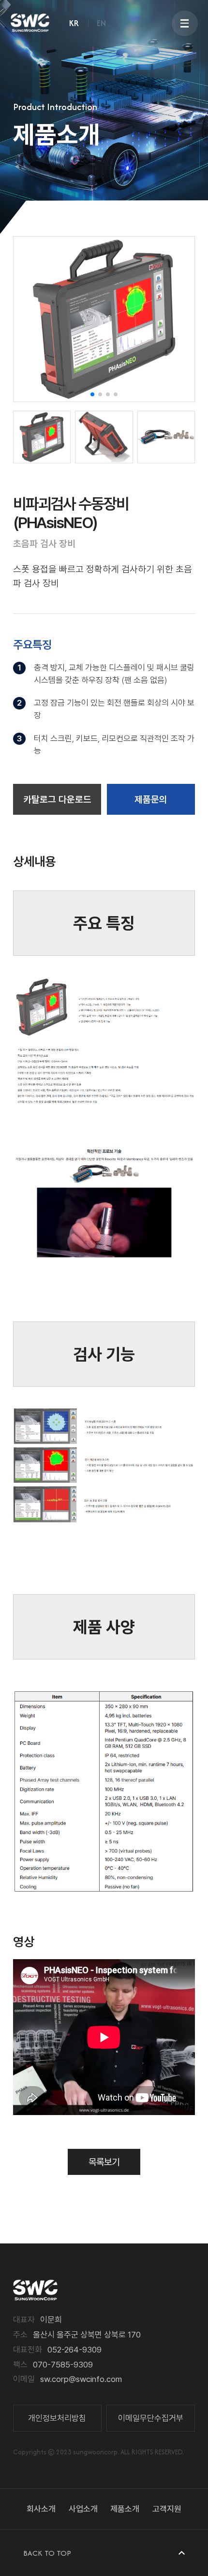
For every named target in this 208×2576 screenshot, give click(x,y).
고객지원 (167, 2509)
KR (74, 23)
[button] (92, 394)
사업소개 (83, 2509)
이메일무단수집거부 (151, 2418)
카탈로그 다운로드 (57, 800)
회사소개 (41, 2509)
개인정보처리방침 (57, 2418)
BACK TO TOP (47, 2553)
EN (101, 23)
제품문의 (151, 800)
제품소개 (125, 2509)
